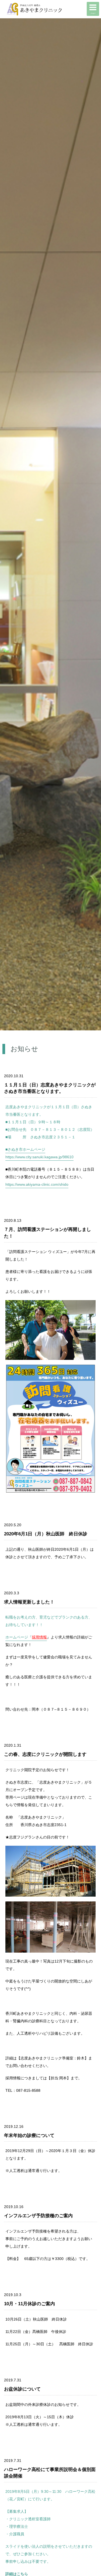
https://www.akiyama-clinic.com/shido (37, 1184)
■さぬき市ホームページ (25, 1149)
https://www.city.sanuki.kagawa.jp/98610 (39, 1157)
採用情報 (39, 1637)
